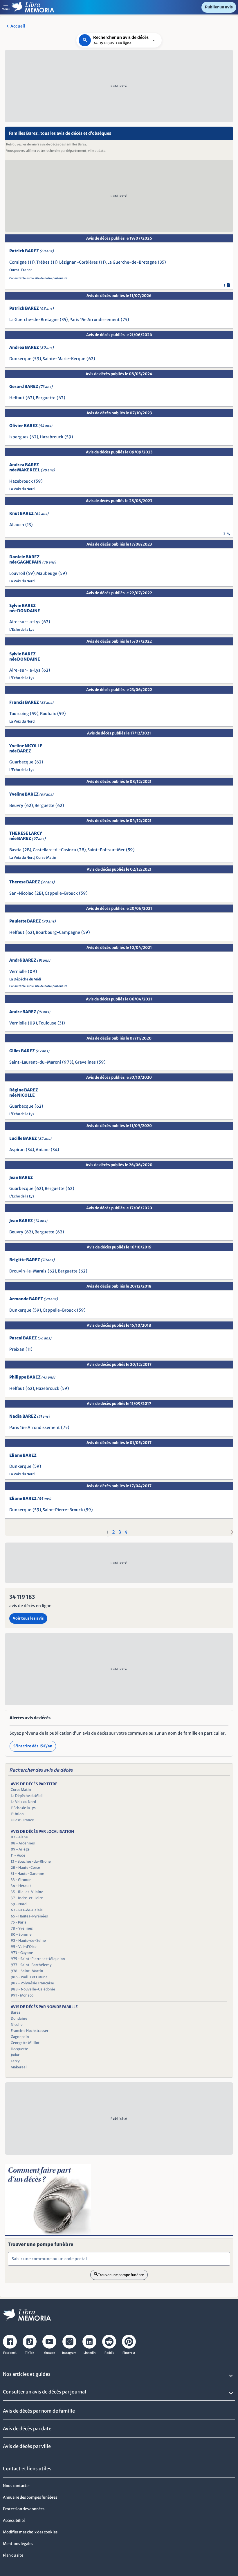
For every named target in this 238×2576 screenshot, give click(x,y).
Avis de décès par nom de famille (39, 2411)
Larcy (15, 2061)
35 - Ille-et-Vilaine (27, 1892)
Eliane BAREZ (23, 1455)
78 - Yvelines (22, 1928)
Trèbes (43, 262)
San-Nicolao (21, 893)
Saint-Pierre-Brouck (63, 1510)
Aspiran (17, 1150)
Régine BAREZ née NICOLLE (24, 1093)
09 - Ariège (20, 1849)
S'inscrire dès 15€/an (33, 1746)
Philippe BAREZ (32, 1377)
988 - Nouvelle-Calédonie (33, 1989)
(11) (31, 262)
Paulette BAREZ (33, 921)
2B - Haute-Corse (25, 1867)
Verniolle (18, 971)
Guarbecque (21, 762)
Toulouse (47, 1023)
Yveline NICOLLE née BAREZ (26, 748)
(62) (91, 359)
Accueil (18, 26)
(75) (125, 320)
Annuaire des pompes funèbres (30, 2497)
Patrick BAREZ (31, 251)
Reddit (109, 2353)
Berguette (46, 398)
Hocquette (19, 2049)
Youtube (49, 2353)
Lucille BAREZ (30, 1138)
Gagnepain (20, 2037)
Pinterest (129, 2353)
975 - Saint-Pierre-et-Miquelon (38, 1959)
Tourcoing (19, 714)
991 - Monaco (22, 1995)
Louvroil (17, 573)
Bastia (15, 850)
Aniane (43, 1150)
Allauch (17, 525)
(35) (162, 262)
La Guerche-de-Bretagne (132, 262)
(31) (61, 1023)
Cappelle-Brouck (61, 893)
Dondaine (19, 2018)
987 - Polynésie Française (32, 1983)
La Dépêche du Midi (25, 979)
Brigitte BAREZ (32, 1260)
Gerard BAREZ (31, 387)
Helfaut (17, 398)
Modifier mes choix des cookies (30, 2532)
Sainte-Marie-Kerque (64, 359)
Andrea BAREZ (31, 347)
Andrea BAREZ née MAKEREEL (32, 467)
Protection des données (24, 2509)
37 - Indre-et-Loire (27, 1898)
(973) (68, 1062)
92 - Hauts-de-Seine (28, 1940)
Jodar (15, 2055)
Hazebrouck (52, 437)
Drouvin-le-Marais (28, 1271)
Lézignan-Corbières (79, 262)
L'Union (17, 1814)
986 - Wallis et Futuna (29, 1977)
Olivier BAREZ (31, 426)
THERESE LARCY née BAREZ (27, 836)
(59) (37, 359)
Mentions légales (18, 2544)
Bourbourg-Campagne (58, 932)
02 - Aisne (19, 1837)
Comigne (18, 262)
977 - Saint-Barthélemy (31, 1965)
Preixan (17, 1349)
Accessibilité (14, 2521)
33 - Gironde (21, 1880)
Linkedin (90, 2353)
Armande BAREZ (34, 1299)
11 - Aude (18, 1855)
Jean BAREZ (21, 1177)
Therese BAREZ (32, 882)
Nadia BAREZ (30, 1416)
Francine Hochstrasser (30, 2031)
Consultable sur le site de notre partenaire (38, 278)
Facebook (10, 2353)
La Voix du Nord (22, 489)
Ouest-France (21, 270)
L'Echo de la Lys (22, 629)
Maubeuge (47, 573)
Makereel (19, 2067)
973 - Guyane (22, 1953)
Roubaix (48, 714)
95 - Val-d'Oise (24, 1947)
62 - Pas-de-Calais (27, 1910)
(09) (33, 971)
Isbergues (19, 437)
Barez (16, 2012)
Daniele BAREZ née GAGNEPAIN (33, 559)
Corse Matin (46, 857)
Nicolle (17, 2024)
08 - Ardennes (23, 1843)
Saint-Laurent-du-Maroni (35, 1062)
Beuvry (16, 805)
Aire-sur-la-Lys (25, 622)
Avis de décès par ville (27, 2446)
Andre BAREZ (30, 1012)
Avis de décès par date (27, 2429)
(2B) (27, 850)
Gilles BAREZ (29, 1051)
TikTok (30, 2353)
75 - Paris (19, 1922)
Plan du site (13, 2555)
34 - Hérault (21, 1886)
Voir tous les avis (28, 1618)
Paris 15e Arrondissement (94, 320)
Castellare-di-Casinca (54, 850)
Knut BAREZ (29, 513)
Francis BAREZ (31, 702)
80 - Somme (21, 1934)
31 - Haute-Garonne (27, 1874)
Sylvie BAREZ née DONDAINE (25, 608)
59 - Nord (19, 1904)
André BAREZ (30, 960)
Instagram (69, 2353)
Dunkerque (20, 359)
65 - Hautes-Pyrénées (29, 1916)
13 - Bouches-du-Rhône (31, 1861)
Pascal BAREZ (30, 1338)
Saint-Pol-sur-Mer (106, 850)
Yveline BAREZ (31, 794)
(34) (30, 1150)
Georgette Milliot (25, 2043)
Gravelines (85, 1062)
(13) (29, 525)
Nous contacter (16, 2486)
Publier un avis (219, 7)
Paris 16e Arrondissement (35, 1428)
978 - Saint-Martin (27, 1971)
